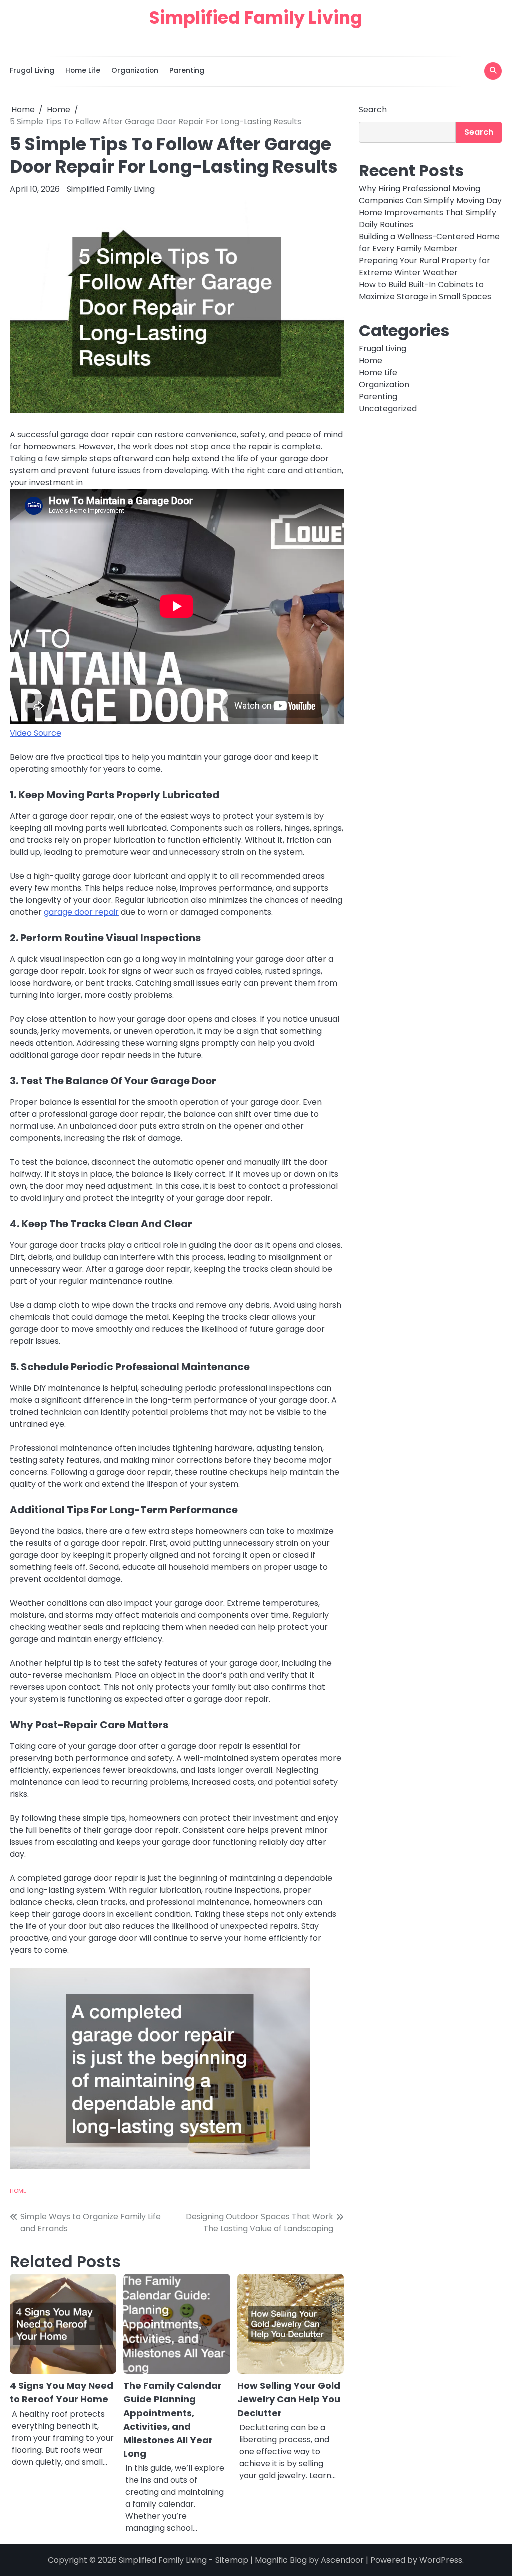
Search (373, 110)
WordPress (441, 2560)
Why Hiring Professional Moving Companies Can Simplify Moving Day (430, 195)
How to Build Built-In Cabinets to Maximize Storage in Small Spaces (425, 291)
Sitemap (232, 2560)
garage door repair (81, 912)
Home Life (83, 70)
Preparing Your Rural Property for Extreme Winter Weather (425, 267)
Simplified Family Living (256, 18)
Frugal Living (32, 70)
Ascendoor (342, 2560)
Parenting (187, 70)
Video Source (36, 733)
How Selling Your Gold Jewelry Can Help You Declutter (289, 2399)
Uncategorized (388, 409)
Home (18, 2191)
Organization (135, 70)
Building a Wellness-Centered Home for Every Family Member (429, 243)
